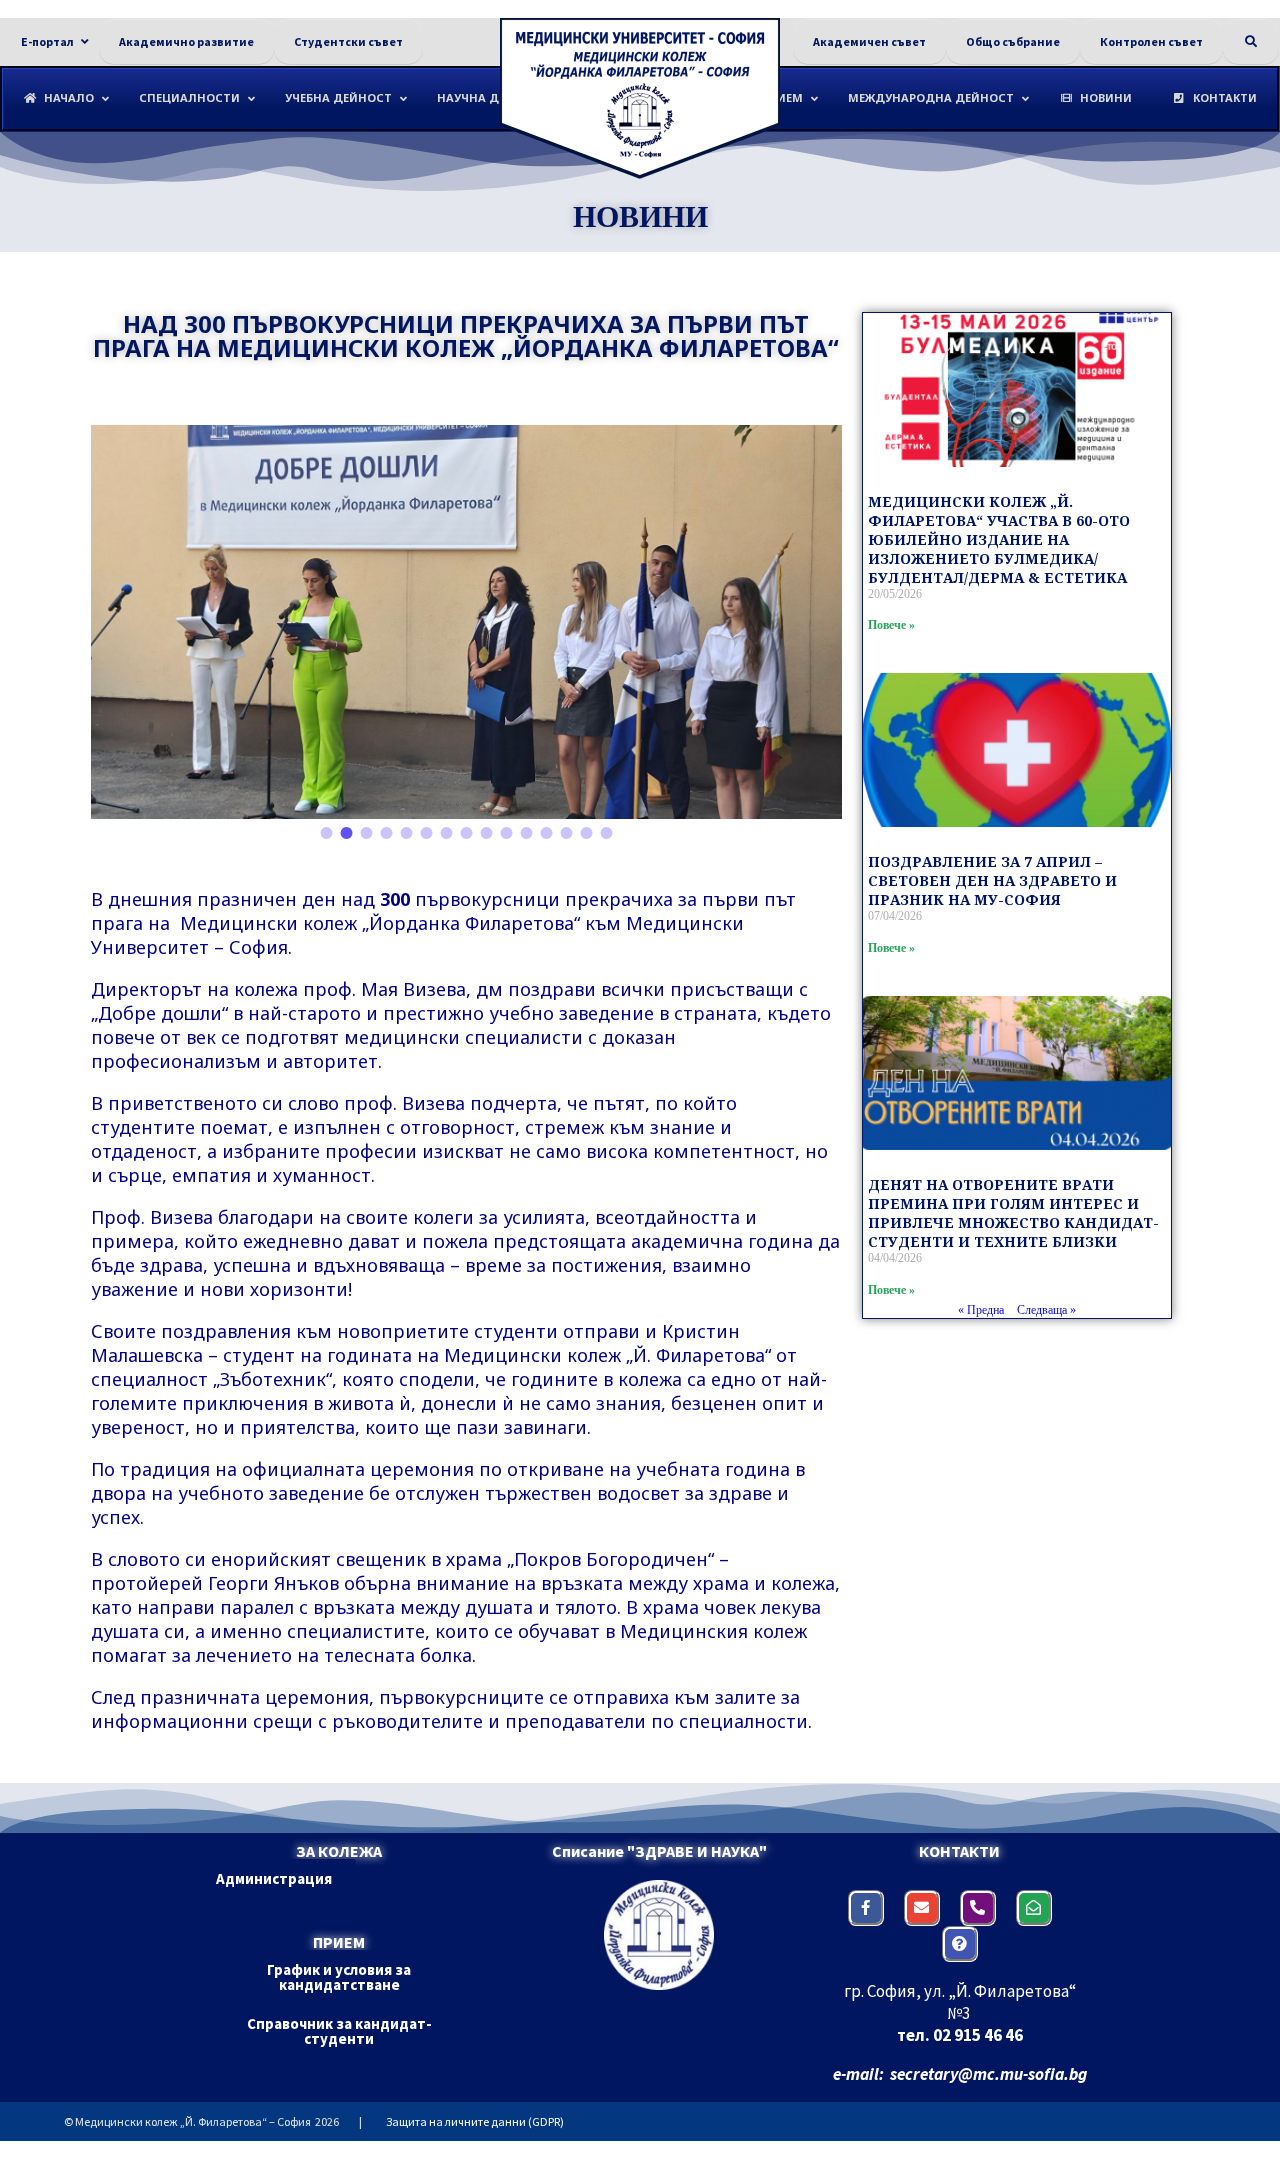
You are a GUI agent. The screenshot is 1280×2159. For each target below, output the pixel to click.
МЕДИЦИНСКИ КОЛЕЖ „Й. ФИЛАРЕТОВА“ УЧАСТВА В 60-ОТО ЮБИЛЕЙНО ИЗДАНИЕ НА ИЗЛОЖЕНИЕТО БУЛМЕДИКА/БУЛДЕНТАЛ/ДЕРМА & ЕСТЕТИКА (999, 539)
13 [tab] (566, 834)
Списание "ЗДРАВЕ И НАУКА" (659, 1851)
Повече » (891, 625)
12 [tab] (546, 834)
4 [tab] (386, 834)
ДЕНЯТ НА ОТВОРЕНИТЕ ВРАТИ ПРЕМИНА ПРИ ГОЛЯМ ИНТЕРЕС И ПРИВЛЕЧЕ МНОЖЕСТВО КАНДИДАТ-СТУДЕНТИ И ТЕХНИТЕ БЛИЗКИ (1013, 1213)
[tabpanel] (466, 622)
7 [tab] (446, 834)
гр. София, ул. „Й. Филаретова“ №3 (960, 2002)
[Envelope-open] (1034, 1908)
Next (812, 621)
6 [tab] (426, 834)
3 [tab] (366, 834)
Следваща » (1046, 1310)
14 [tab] (586, 834)
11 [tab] (526, 834)
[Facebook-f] (866, 1908)
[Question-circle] (960, 1944)
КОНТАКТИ (959, 1851)
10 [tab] (506, 834)
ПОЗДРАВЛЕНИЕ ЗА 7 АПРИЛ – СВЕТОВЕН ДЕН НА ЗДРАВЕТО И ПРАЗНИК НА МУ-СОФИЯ (992, 880)
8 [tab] (466, 834)
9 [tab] (486, 834)
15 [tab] (606, 834)
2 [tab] (346, 834)
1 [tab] (326, 834)
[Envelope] (922, 1908)
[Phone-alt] (978, 1908)
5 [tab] (406, 834)
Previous (121, 621)
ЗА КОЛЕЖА (339, 1851)
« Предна (981, 1310)
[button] (274, 1878)
